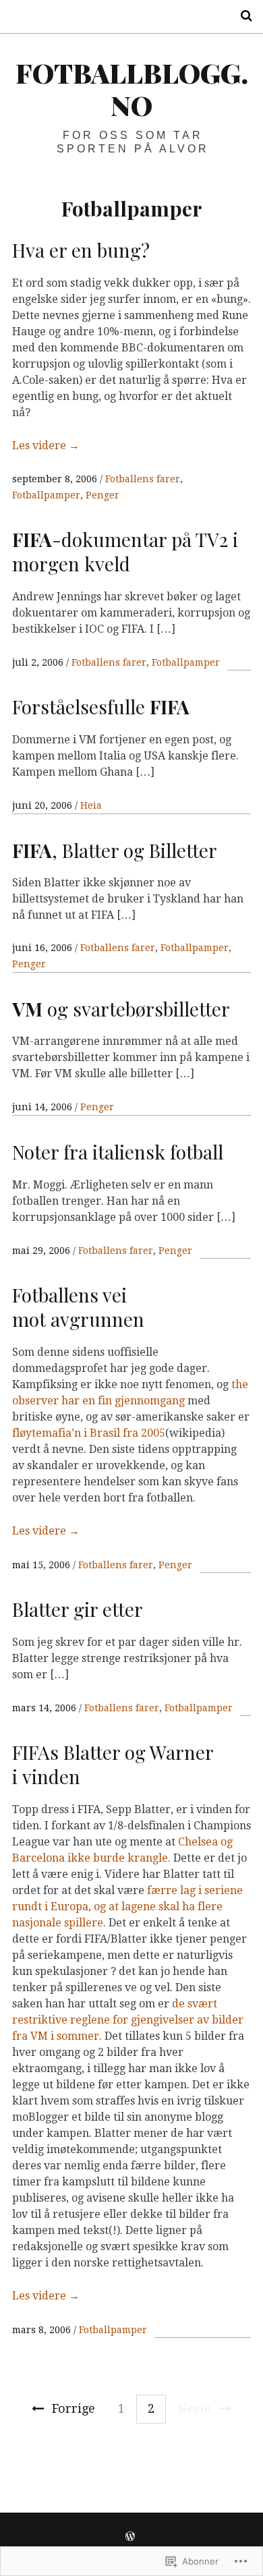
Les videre (46, 446)
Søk (241, 16)
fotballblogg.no (132, 89)
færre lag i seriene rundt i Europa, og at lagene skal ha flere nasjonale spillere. (127, 1907)
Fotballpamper (46, 495)
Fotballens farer (143, 479)
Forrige (74, 2408)
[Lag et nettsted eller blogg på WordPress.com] (130, 2537)
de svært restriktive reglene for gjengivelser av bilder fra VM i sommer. (128, 2020)
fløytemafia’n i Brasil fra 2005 (89, 1433)
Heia (91, 805)
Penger (103, 495)
